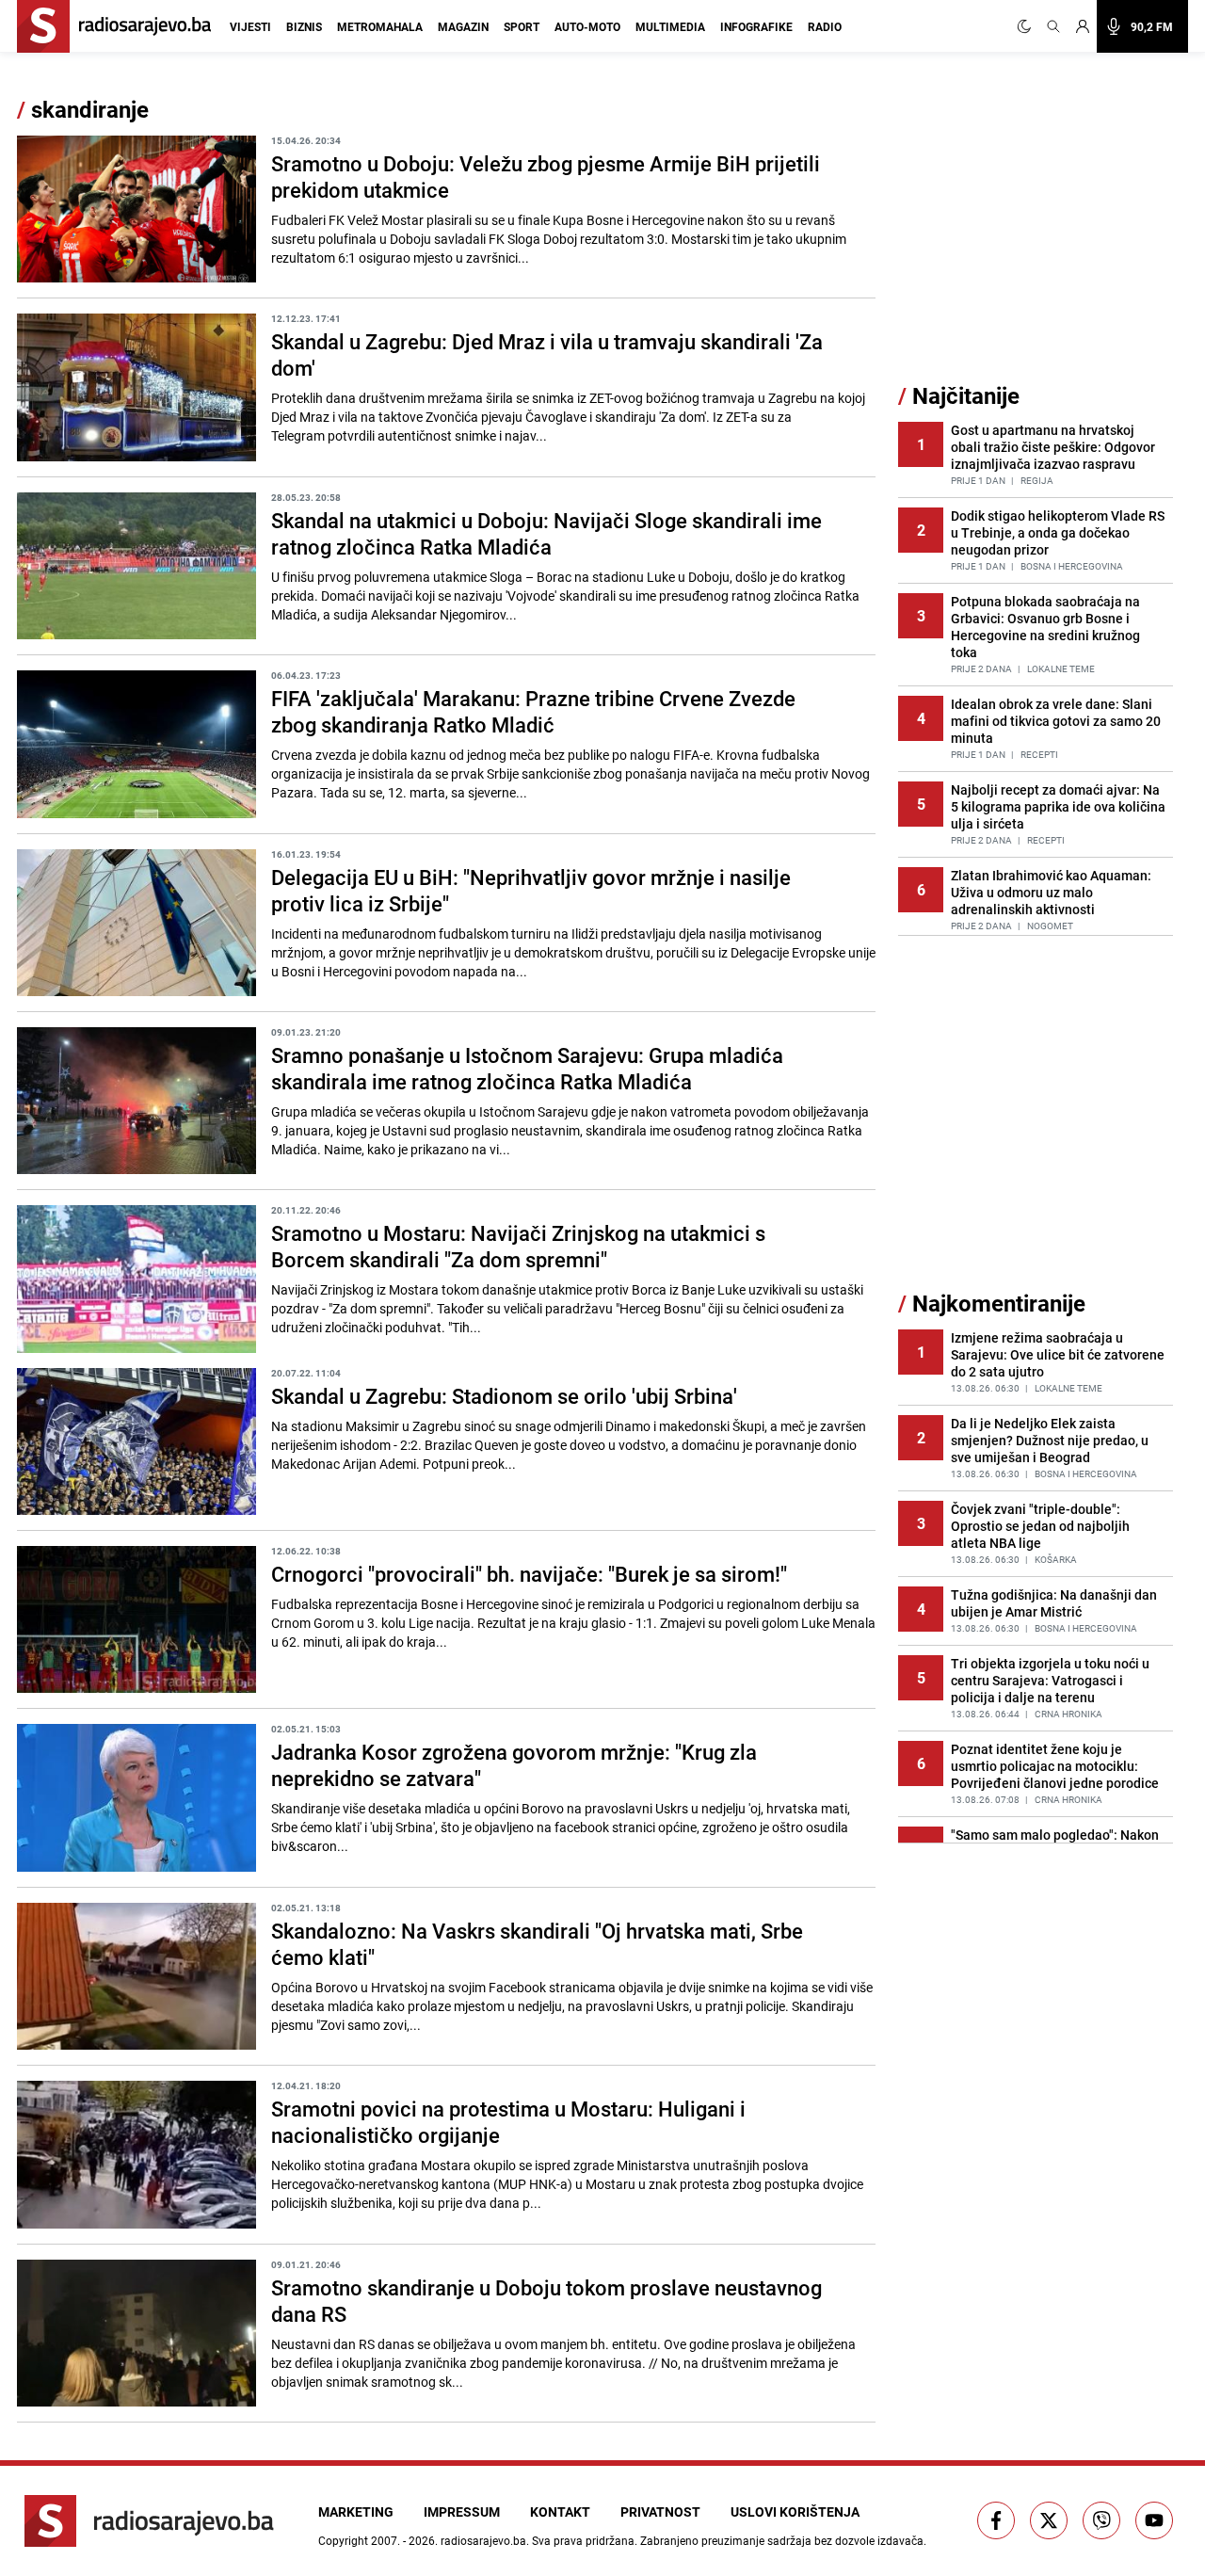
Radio (825, 26)
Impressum (462, 2512)
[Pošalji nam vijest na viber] (1101, 2520)
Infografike (756, 26)
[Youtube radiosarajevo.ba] (1154, 2520)
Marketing (356, 2512)
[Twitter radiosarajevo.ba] (1049, 2520)
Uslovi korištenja (795, 2512)
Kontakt (560, 2512)
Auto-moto (587, 26)
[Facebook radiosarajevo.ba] (996, 2520)
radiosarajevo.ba (483, 2540)
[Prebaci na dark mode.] (1028, 26)
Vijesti (250, 26)
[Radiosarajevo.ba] (149, 2521)
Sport (522, 26)
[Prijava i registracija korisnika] (1083, 26)
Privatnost (660, 2512)
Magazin (463, 26)
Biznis (304, 26)
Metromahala (380, 26)
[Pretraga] (1053, 26)
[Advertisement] (1039, 238)
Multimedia (670, 26)
